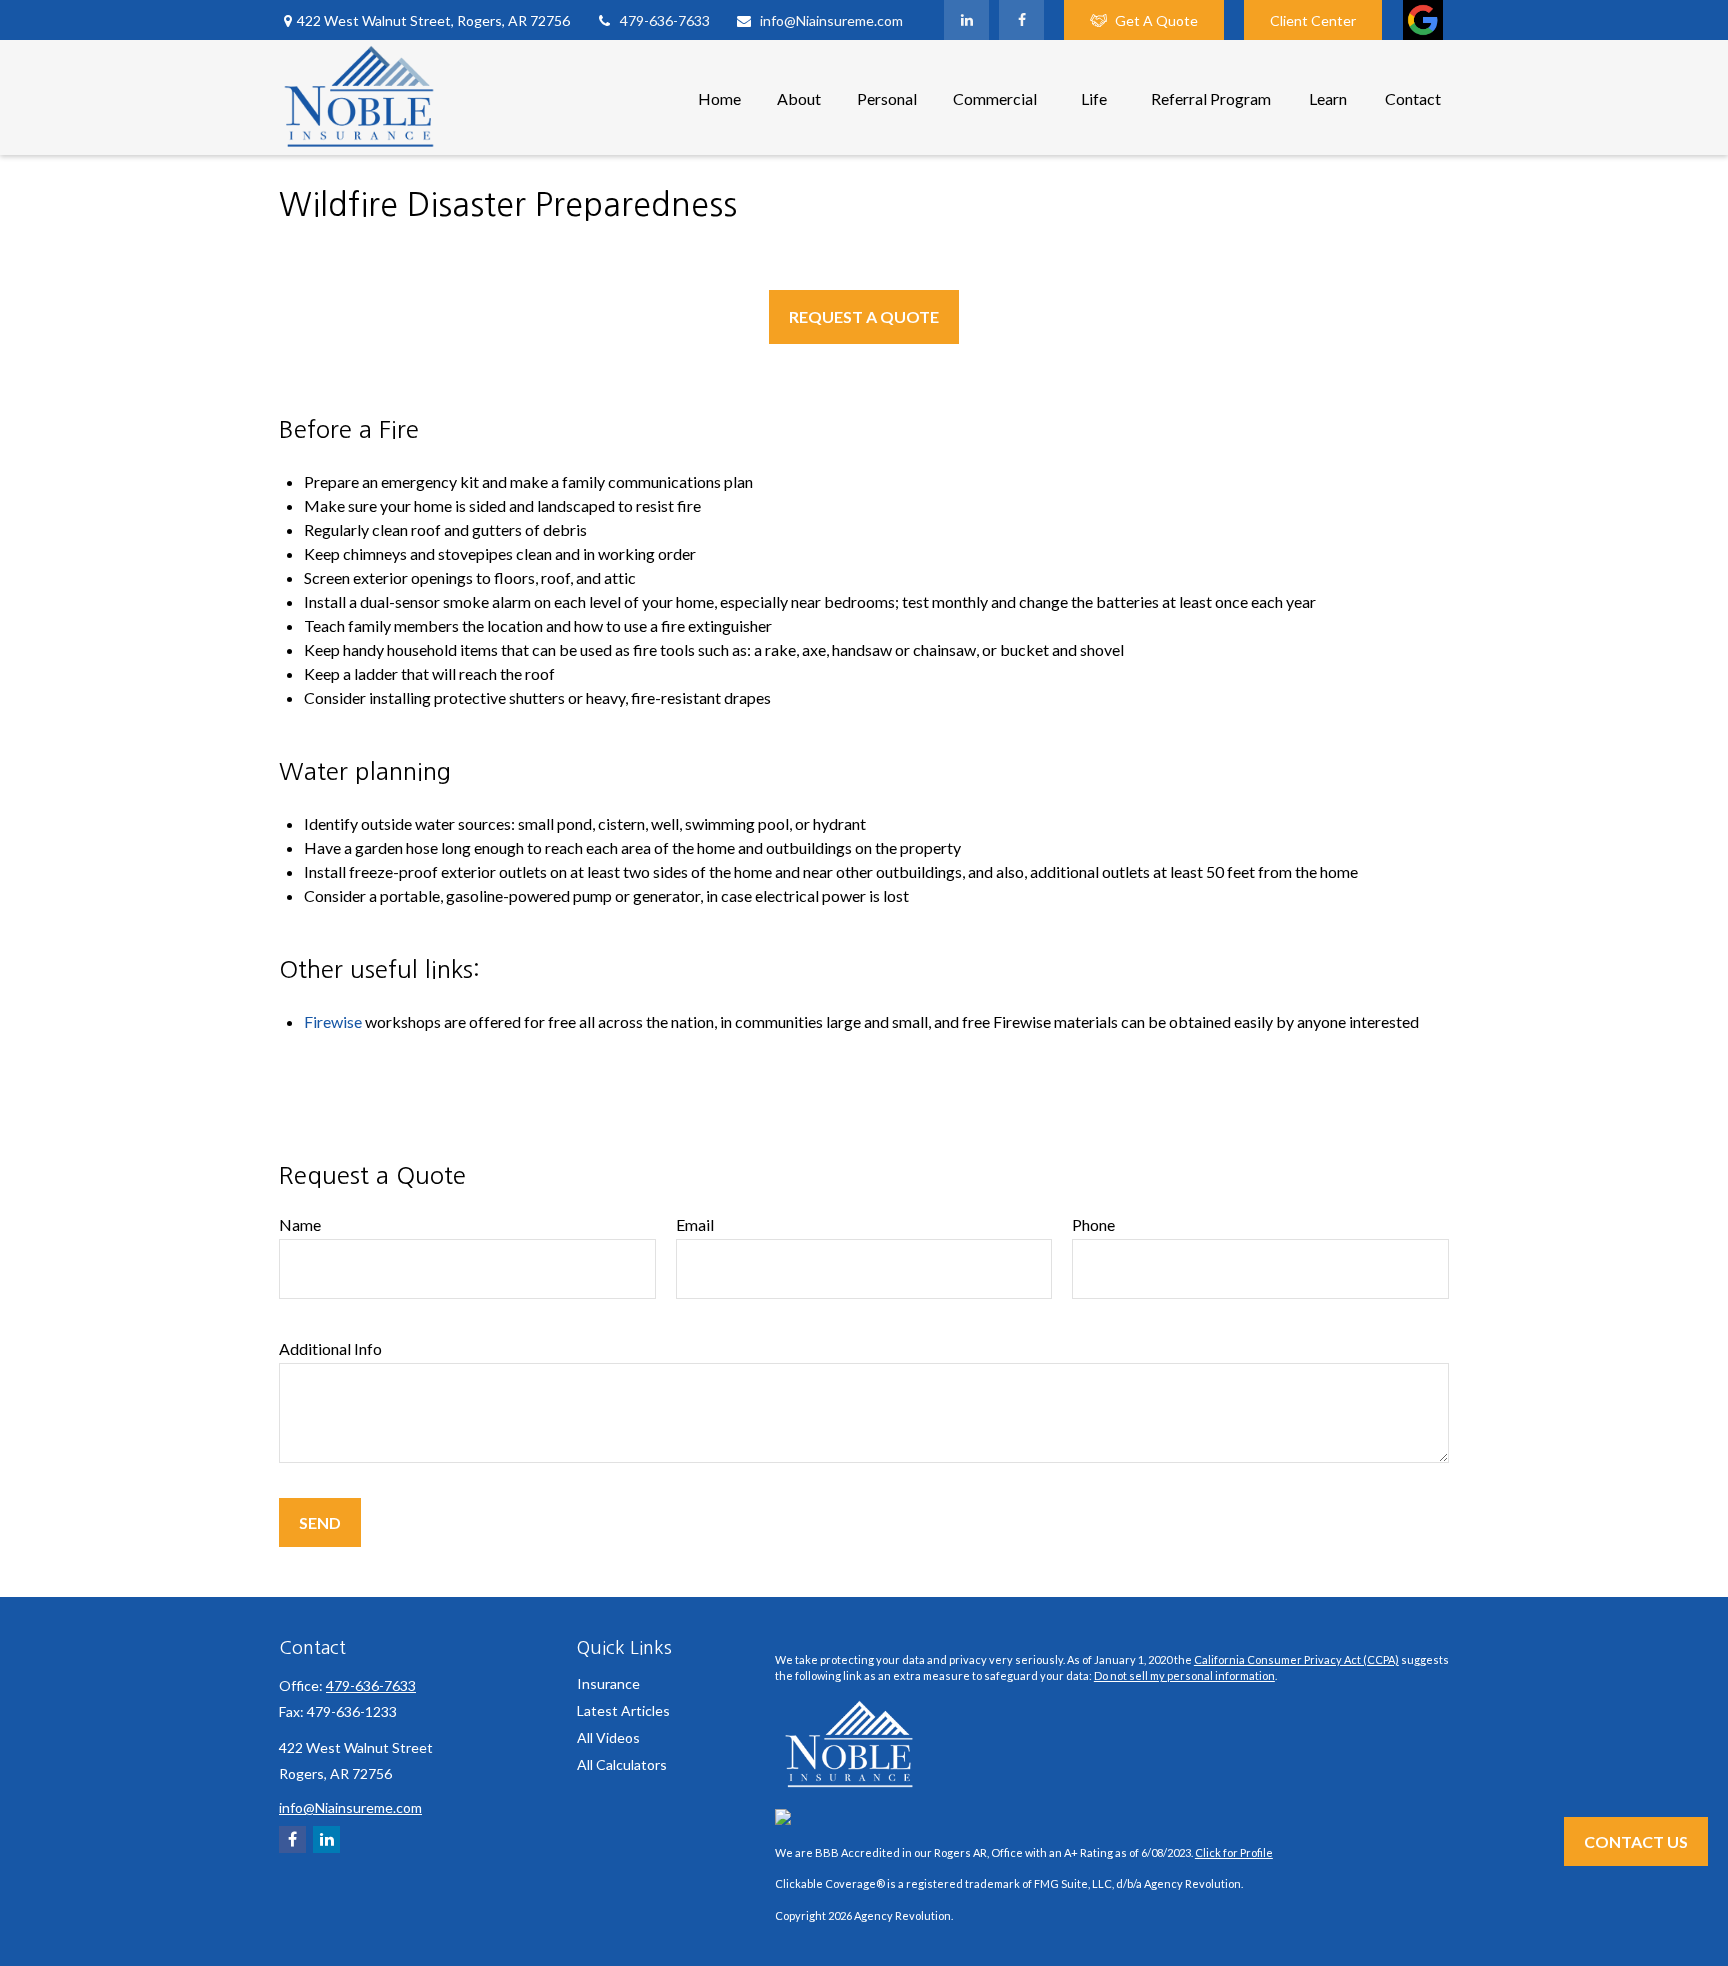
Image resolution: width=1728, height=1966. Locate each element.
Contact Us (1636, 1841)
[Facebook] (1021, 20)
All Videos (608, 1737)
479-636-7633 (665, 20)
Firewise (333, 1021)
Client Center (1313, 20)
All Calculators (622, 1764)
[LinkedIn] (966, 20)
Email (695, 1224)
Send (320, 1522)
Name (300, 1224)
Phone (1093, 1224)
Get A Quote (1156, 20)
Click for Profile (1234, 1852)
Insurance (608, 1683)
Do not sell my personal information (1184, 1675)
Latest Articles (623, 1710)
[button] (719, 97)
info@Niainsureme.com (831, 20)
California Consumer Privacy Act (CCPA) (1296, 1659)
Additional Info (330, 1348)
